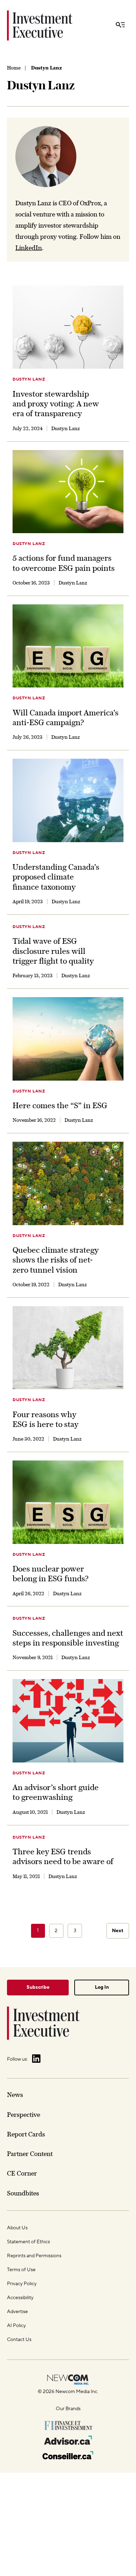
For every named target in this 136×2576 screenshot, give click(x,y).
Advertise (17, 2312)
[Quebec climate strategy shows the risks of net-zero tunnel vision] (68, 1183)
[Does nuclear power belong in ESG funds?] (68, 1502)
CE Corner (22, 2173)
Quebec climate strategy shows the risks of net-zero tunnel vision (56, 1260)
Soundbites (23, 2193)
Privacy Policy (22, 2284)
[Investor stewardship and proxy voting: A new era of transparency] (68, 327)
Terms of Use (21, 2270)
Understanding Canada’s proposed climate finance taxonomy (56, 877)
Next (118, 1931)
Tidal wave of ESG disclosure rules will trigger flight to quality (53, 951)
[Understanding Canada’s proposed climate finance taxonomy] (68, 800)
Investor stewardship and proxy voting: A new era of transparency (56, 404)
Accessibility (20, 2298)
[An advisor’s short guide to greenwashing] (68, 1721)
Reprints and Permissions (34, 2256)
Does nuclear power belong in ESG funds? (51, 1574)
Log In (102, 1987)
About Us (17, 2228)
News (15, 2095)
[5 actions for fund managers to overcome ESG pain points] (68, 492)
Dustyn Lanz (29, 379)
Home (14, 68)
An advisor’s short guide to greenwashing (56, 1792)
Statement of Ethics (28, 2242)
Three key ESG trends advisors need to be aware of (63, 1856)
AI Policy (16, 2326)
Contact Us (19, 2340)
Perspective (24, 2115)
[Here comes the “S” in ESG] (68, 1039)
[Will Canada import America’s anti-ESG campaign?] (68, 646)
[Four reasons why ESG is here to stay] (68, 1348)
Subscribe (38, 1987)
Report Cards (26, 2134)
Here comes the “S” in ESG (60, 1105)
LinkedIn (29, 248)
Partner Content (30, 2154)
